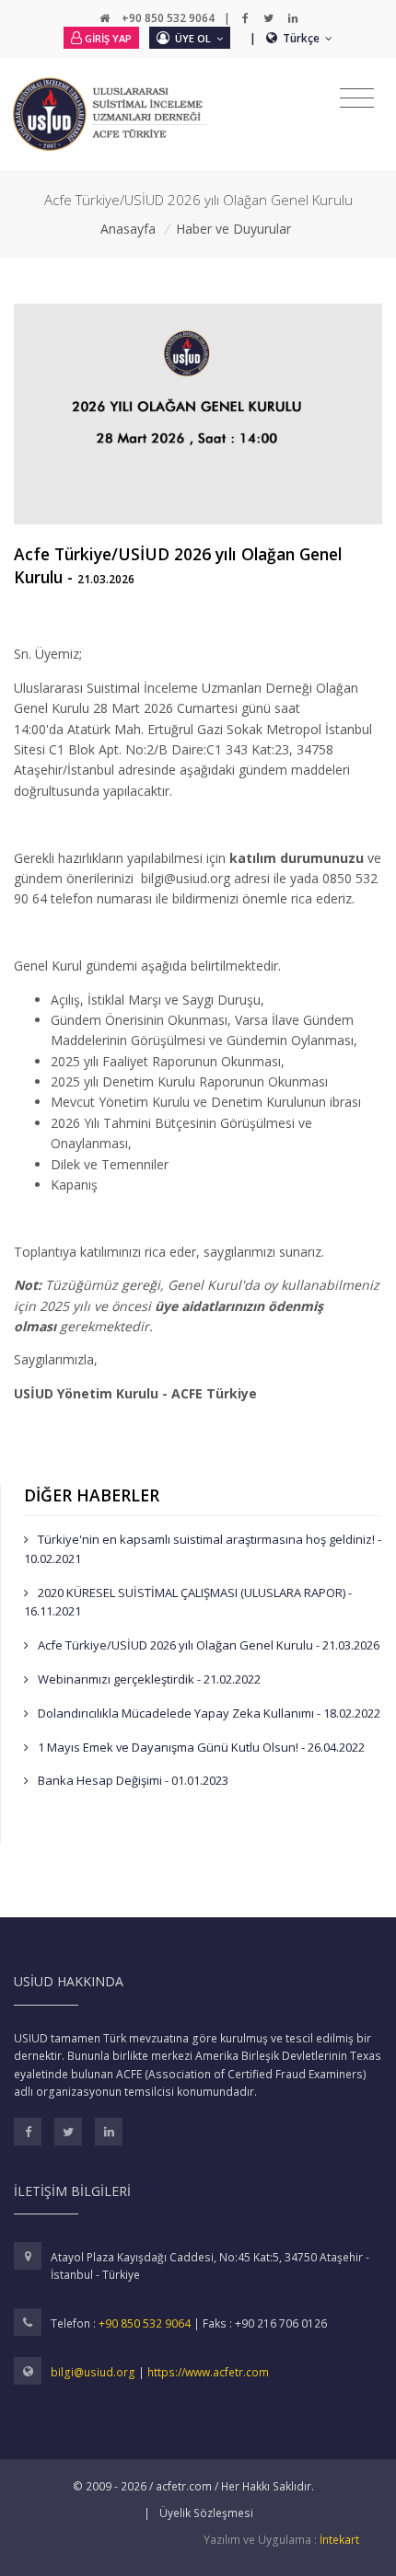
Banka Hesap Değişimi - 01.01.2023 (132, 1780)
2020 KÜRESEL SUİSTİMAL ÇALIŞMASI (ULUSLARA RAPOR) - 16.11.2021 (188, 1602)
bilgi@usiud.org (94, 2372)
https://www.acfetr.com (208, 2372)
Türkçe (303, 38)
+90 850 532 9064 (145, 2323)
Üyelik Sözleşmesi (206, 2513)
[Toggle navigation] (357, 98)
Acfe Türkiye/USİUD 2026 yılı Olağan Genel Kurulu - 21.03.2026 (207, 1645)
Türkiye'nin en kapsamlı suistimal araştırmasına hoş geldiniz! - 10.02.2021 (203, 1549)
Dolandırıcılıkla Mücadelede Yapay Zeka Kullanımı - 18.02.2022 (208, 1713)
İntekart (339, 2540)
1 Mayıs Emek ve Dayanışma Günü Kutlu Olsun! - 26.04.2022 (200, 1747)
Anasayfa (128, 229)
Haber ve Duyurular (233, 229)
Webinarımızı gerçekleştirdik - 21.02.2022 (148, 1679)
